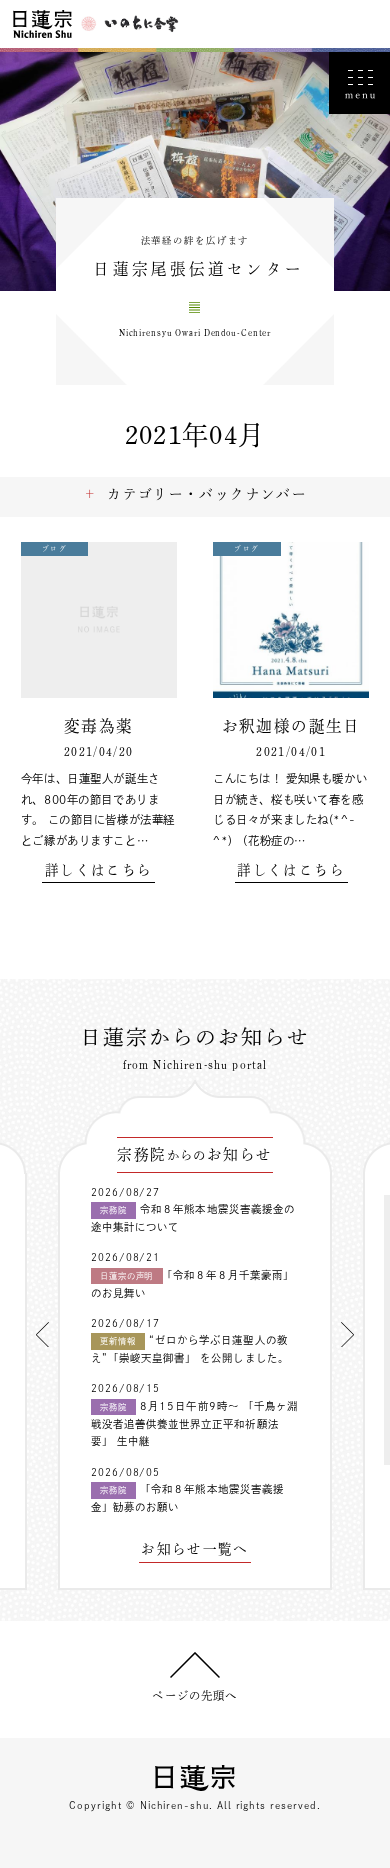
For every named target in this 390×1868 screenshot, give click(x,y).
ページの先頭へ (194, 1695)
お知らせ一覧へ (194, 1549)
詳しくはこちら (98, 870)
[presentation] (42, 1334)
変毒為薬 (98, 726)
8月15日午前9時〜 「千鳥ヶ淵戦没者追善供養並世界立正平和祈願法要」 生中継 (194, 1423)
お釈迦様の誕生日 (291, 726)
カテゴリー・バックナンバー (207, 494)
